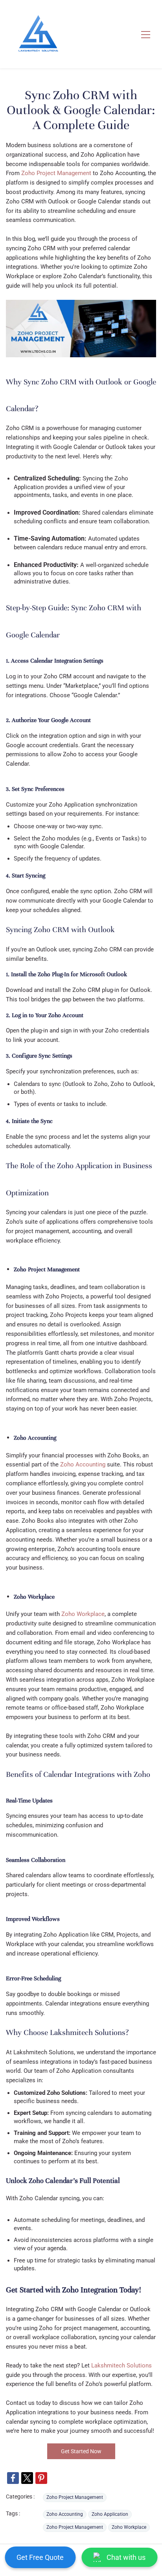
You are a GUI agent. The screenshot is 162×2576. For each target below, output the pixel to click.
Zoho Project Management (75, 2497)
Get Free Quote (40, 2557)
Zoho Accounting (83, 1464)
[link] (13, 2478)
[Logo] (38, 34)
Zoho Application (110, 2514)
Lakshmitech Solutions (121, 2365)
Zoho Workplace (83, 1614)
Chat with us (126, 2557)
